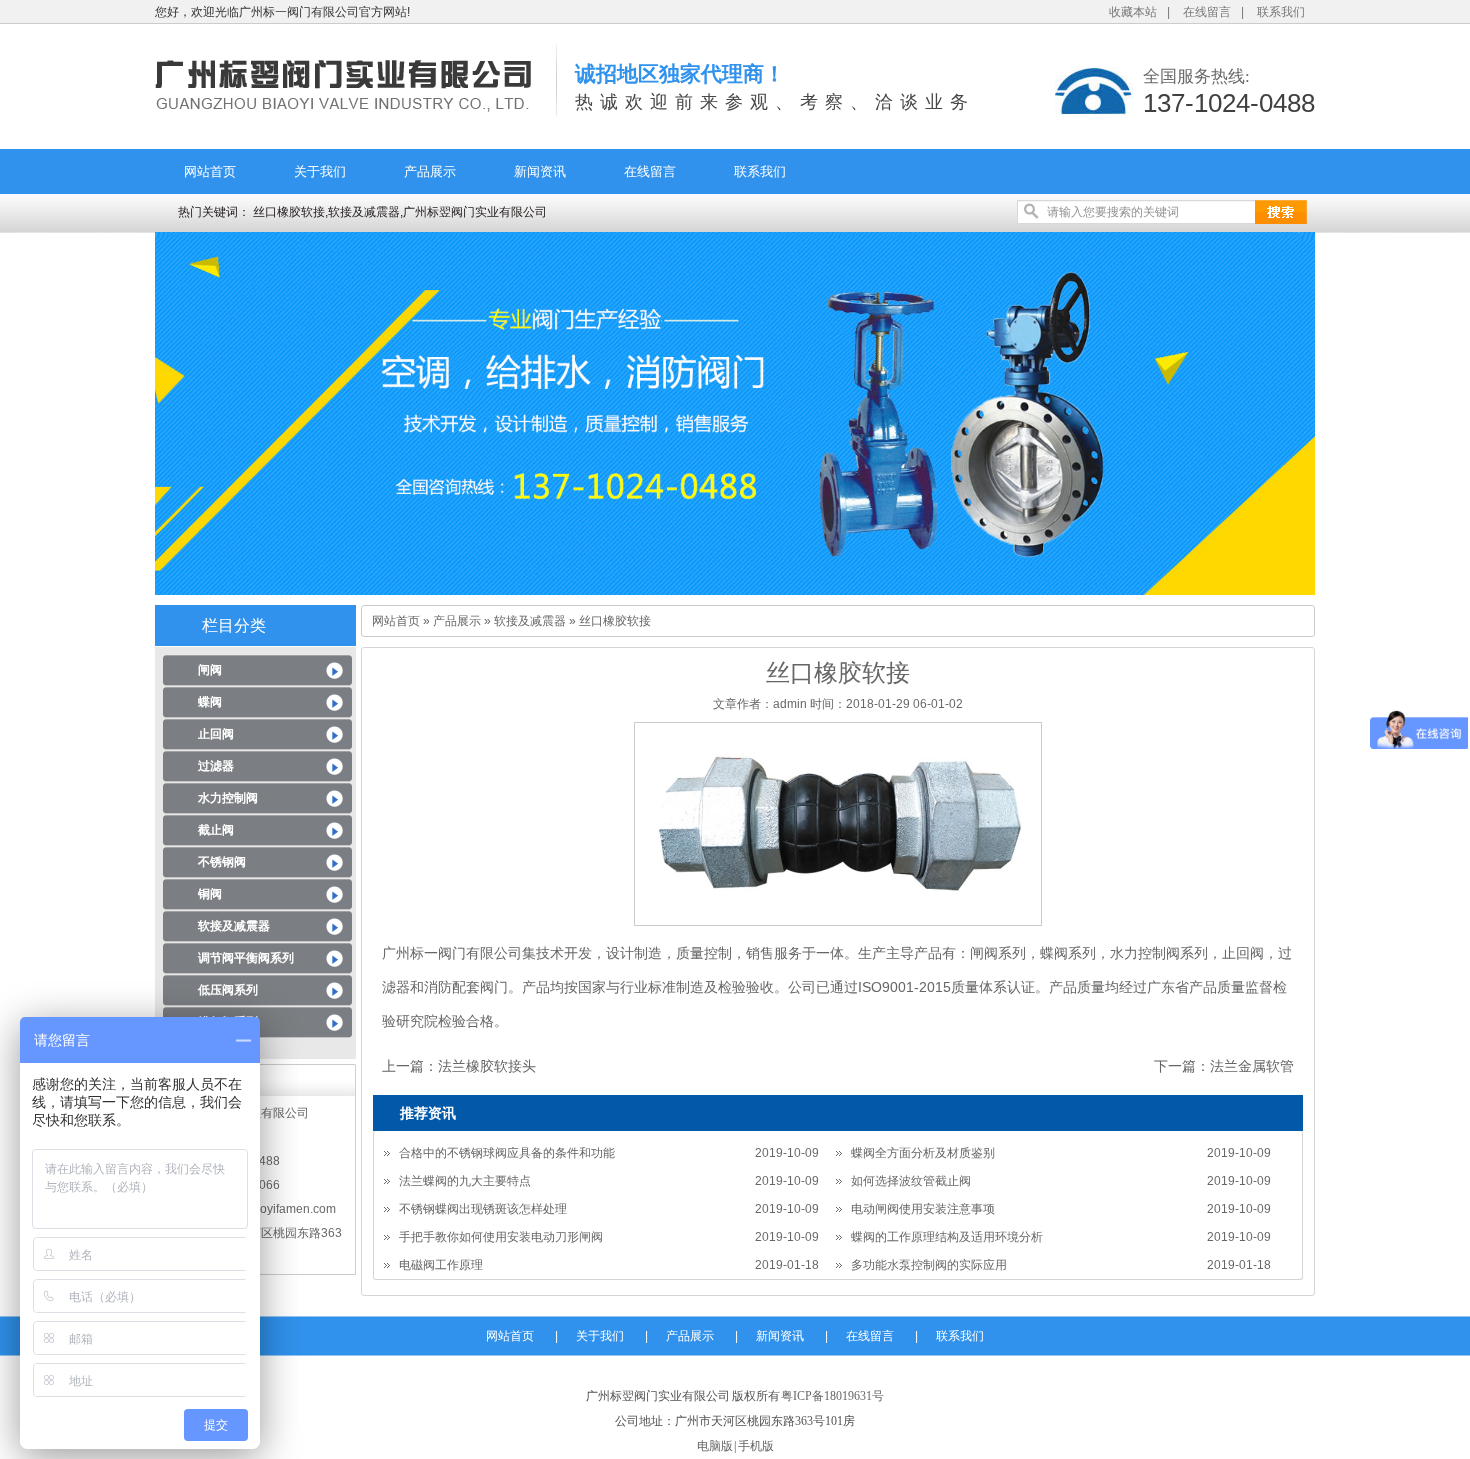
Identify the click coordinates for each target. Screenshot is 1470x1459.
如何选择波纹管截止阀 (911, 1181)
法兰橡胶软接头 (487, 1066)
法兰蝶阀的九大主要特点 (465, 1181)
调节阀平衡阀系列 (246, 958)
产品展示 (430, 171)
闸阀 (210, 670)
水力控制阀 (228, 798)
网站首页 (210, 171)
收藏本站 (1133, 12)
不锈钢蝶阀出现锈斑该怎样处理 (483, 1209)
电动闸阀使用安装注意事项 (923, 1209)
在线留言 (1207, 12)
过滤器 (216, 766)
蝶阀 (210, 702)
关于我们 (320, 171)
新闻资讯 (540, 171)
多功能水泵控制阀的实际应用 (929, 1265)
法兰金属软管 (1252, 1066)
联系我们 (1281, 12)
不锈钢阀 (222, 862)
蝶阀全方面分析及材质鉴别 (923, 1153)
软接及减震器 (234, 926)
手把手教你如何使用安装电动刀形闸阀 (501, 1237)
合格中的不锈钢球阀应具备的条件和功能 (507, 1153)
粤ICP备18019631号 (832, 1396)
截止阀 (216, 830)
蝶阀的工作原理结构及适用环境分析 (947, 1237)
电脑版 (715, 1446)
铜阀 (210, 894)
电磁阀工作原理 (441, 1265)
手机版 (756, 1446)
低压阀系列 (228, 990)
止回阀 (216, 734)
